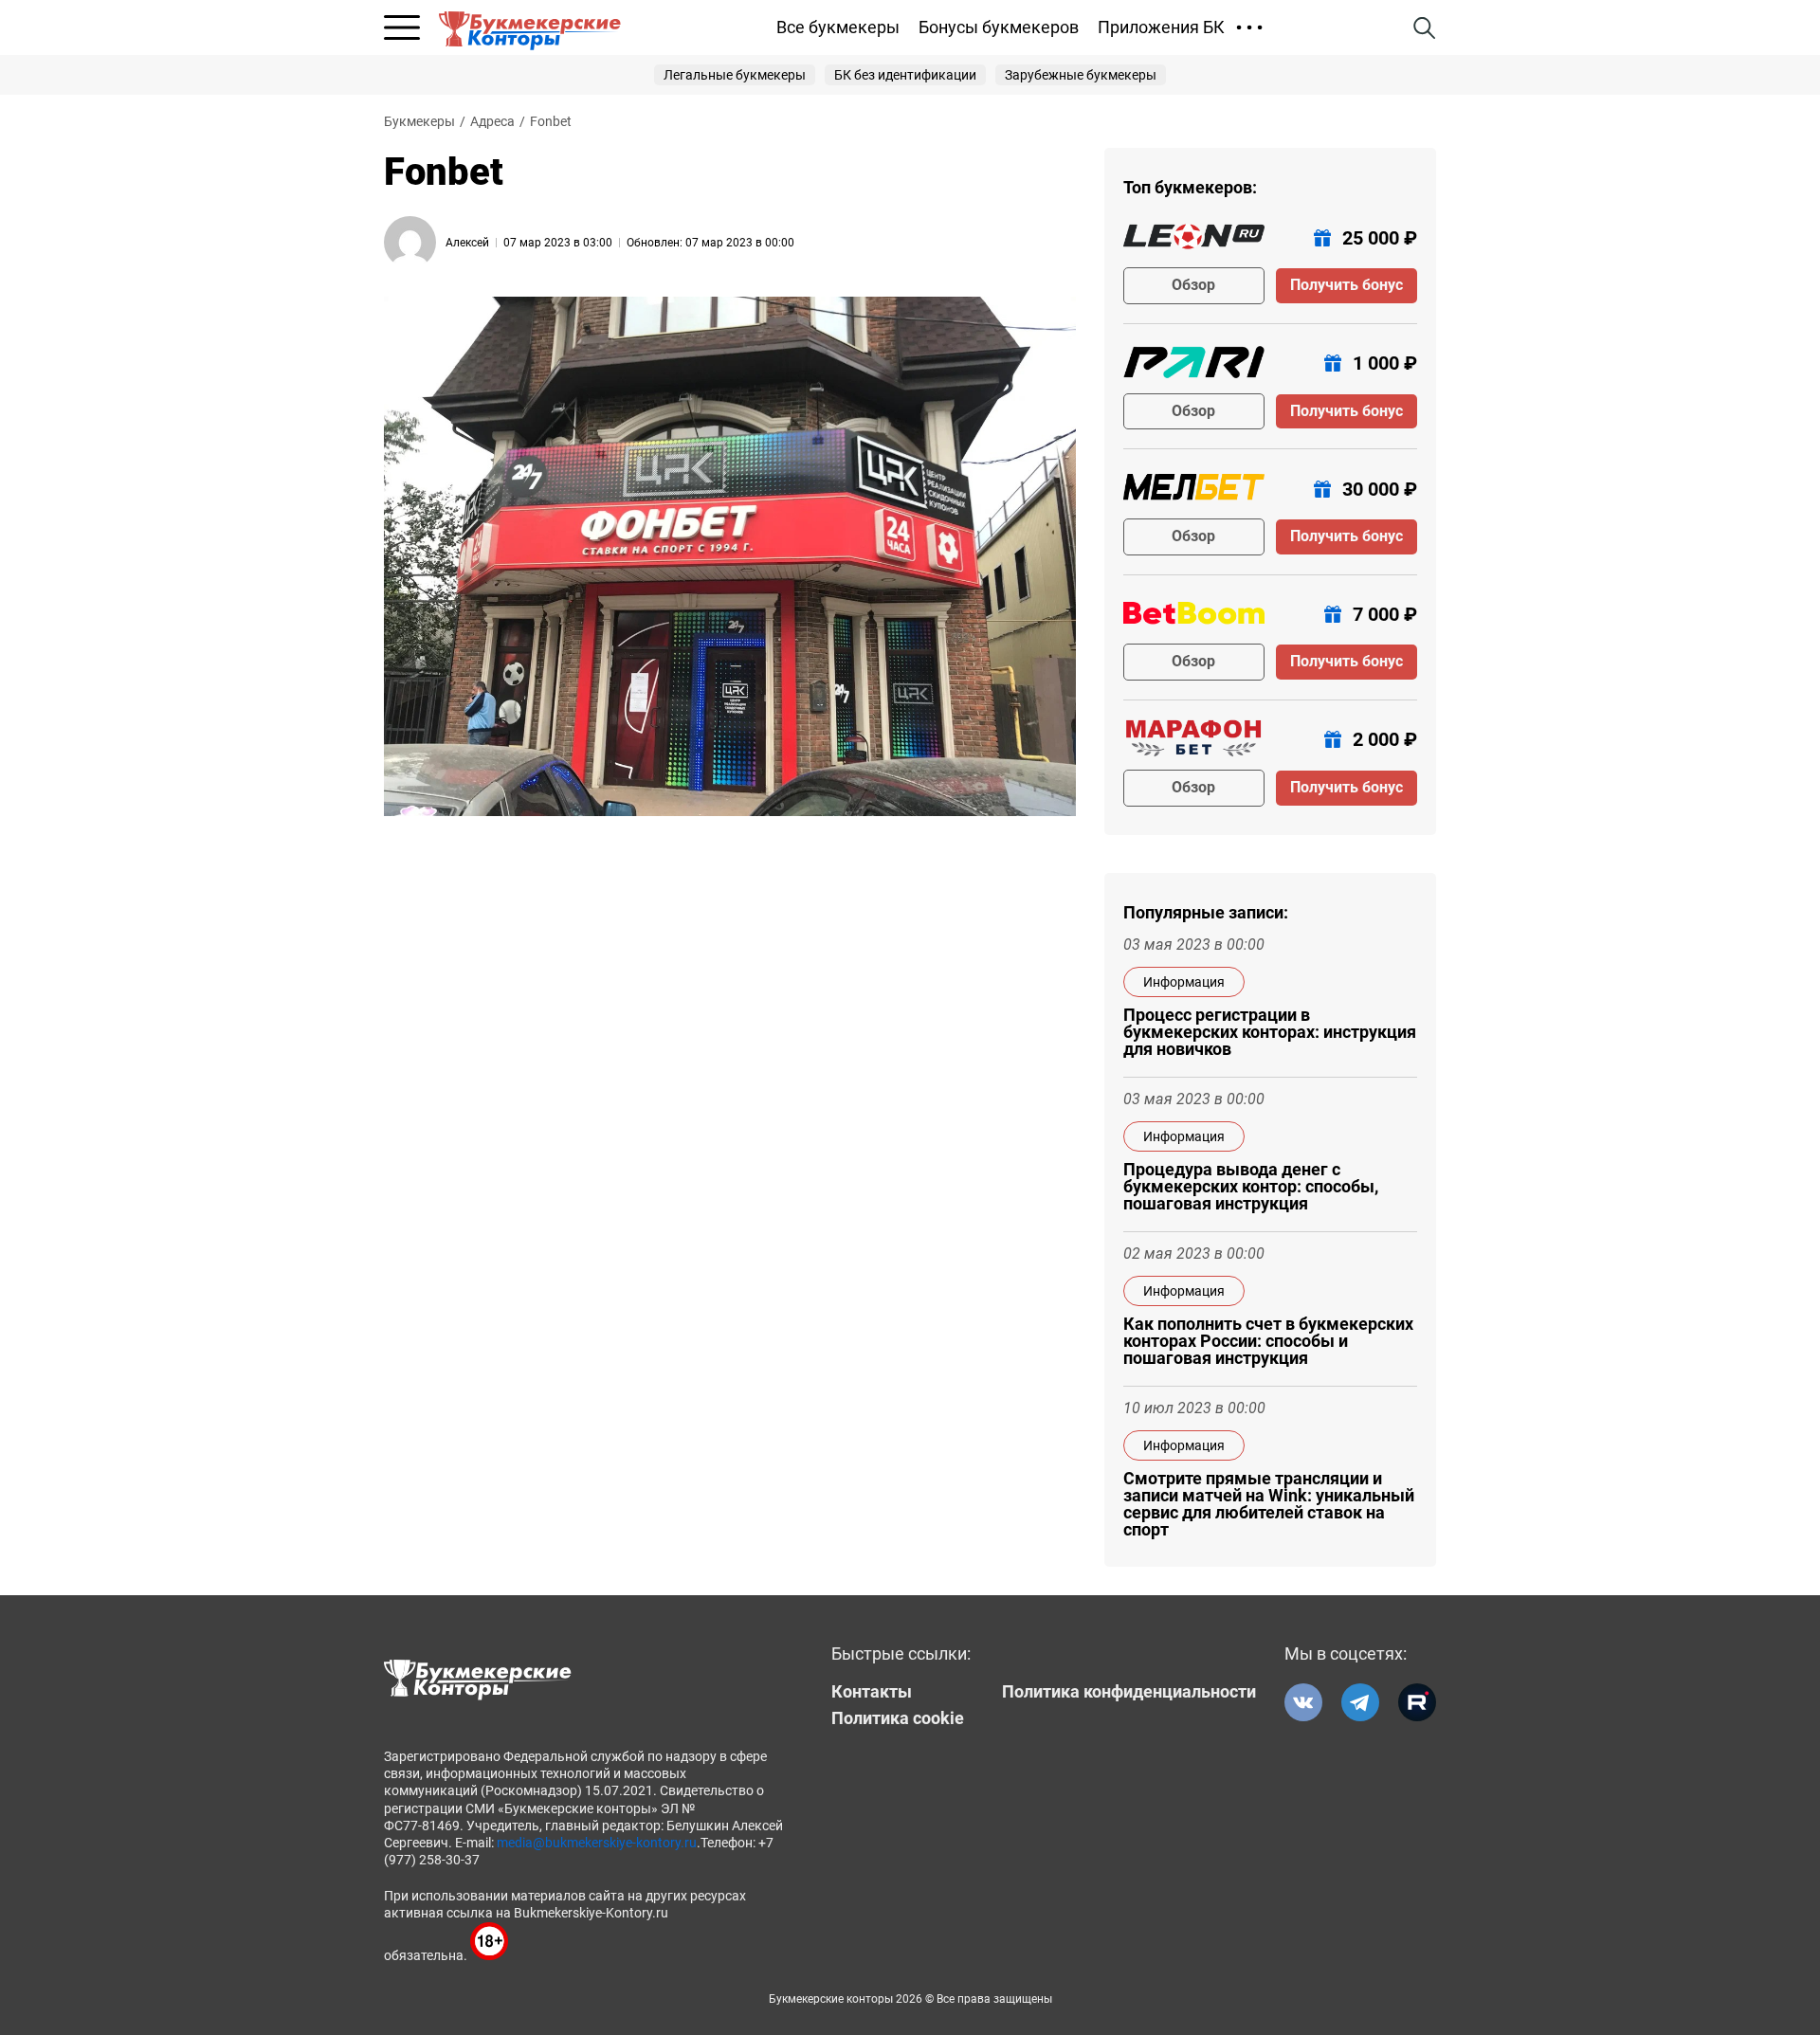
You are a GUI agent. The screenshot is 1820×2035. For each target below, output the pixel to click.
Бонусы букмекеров (999, 27)
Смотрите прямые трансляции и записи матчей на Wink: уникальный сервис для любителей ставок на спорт (1269, 1504)
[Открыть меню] (402, 27)
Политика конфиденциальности (1129, 1692)
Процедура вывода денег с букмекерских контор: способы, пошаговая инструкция (1251, 1187)
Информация (1184, 982)
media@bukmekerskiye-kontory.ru (597, 1843)
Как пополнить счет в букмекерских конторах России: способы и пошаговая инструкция (1268, 1341)
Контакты (872, 1692)
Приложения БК (1161, 27)
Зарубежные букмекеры (1081, 75)
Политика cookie (898, 1718)
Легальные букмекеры (735, 75)
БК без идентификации (905, 75)
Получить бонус (1347, 285)
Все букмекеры (838, 27)
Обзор (1193, 285)
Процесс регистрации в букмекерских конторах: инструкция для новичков (1270, 1032)
